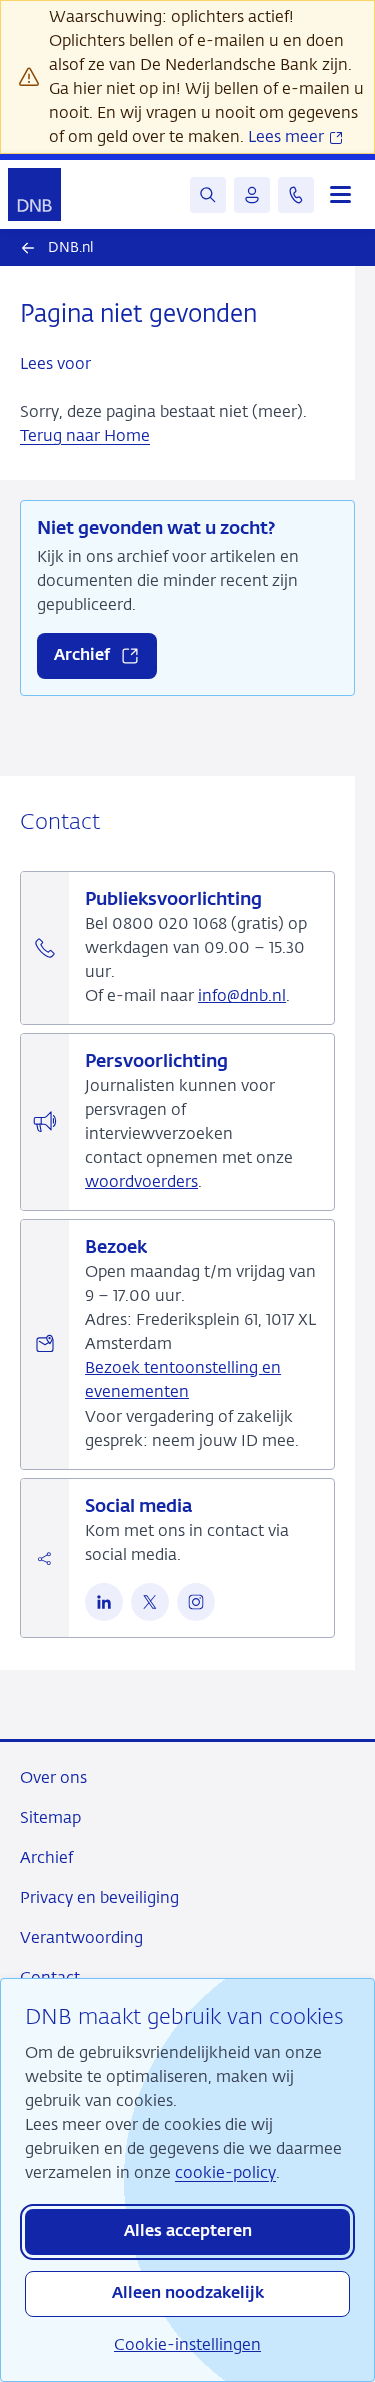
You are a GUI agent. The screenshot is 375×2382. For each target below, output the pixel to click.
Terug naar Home (85, 435)
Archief (46, 1857)
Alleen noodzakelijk (188, 2294)
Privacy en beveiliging (99, 1897)
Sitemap (50, 1817)
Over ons (53, 1777)
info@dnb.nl (242, 995)
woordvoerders (141, 1181)
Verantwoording (81, 1937)
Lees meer (288, 136)
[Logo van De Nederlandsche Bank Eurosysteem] (34, 194)
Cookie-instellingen (187, 2344)
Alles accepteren (188, 2232)
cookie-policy (225, 2172)
